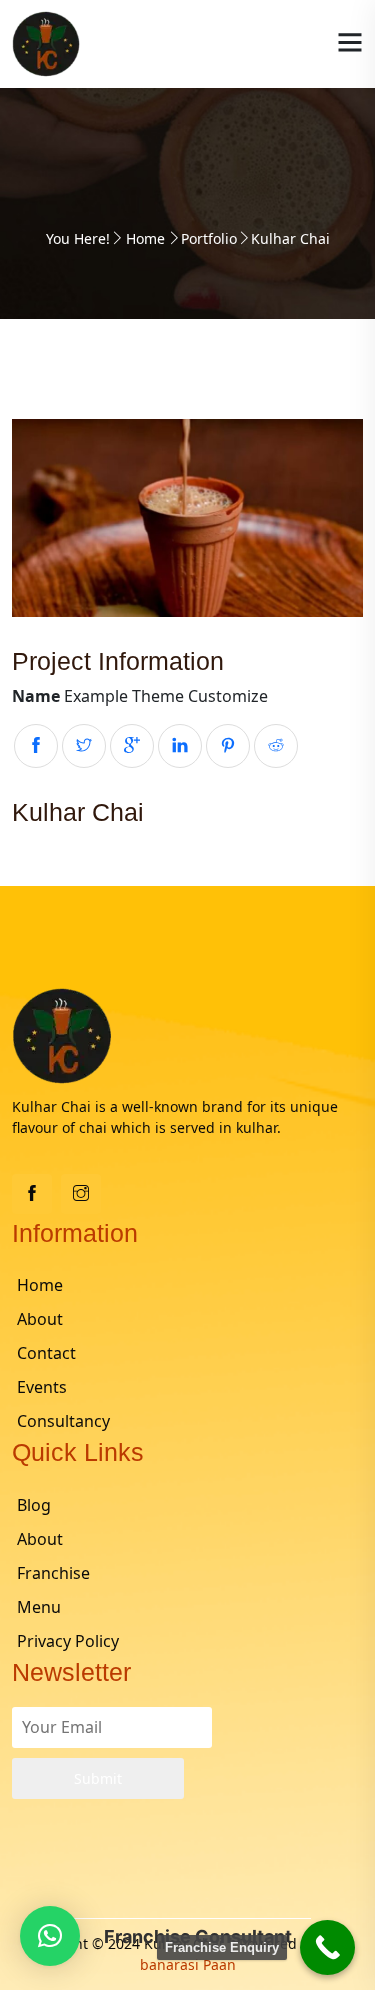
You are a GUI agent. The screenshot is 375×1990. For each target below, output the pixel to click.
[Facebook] (32, 1194)
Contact (46, 1353)
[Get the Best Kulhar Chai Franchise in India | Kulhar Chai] (46, 42)
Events (42, 1387)
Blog (34, 1505)
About (40, 1319)
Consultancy (63, 1421)
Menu (39, 1607)
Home (145, 238)
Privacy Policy (68, 1641)
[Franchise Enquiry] (327, 1947)
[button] (50, 1936)
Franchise (53, 1573)
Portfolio (209, 238)
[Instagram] (81, 1194)
